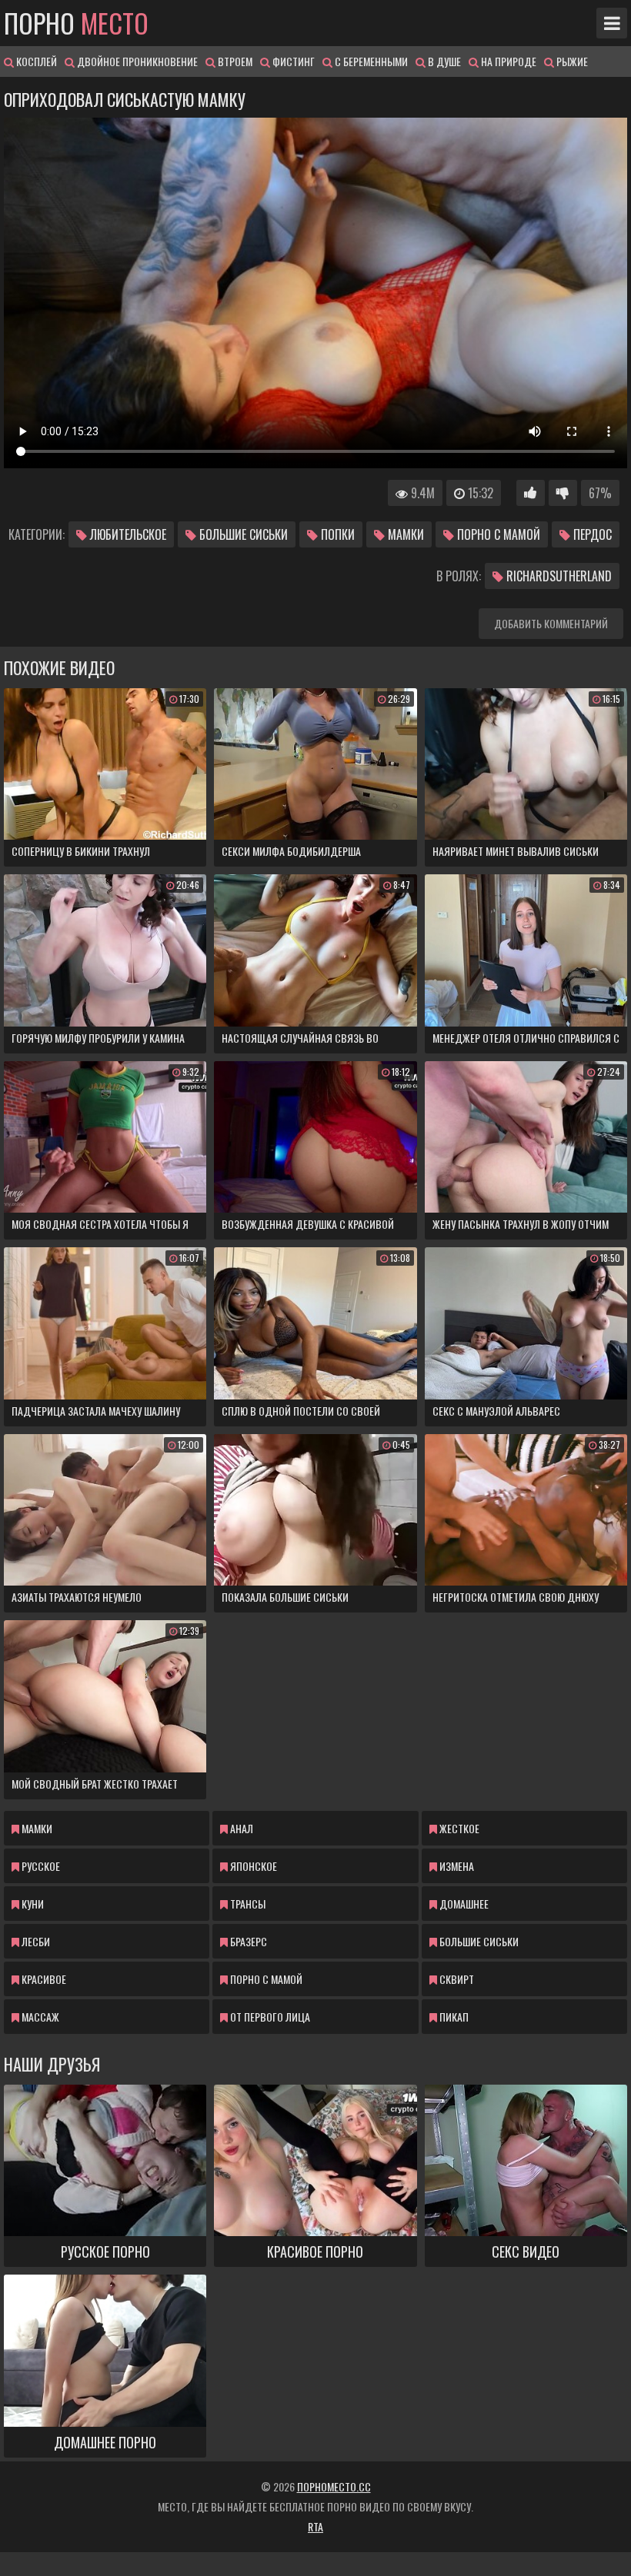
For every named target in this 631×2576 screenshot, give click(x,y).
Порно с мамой (497, 534)
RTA (315, 2526)
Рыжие (571, 61)
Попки (336, 534)
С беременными (370, 61)
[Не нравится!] (563, 493)
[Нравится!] (531, 493)
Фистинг (292, 61)
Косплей (35, 61)
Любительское (127, 534)
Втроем (234, 61)
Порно (76, 23)
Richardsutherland (558, 576)
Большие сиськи (242, 534)
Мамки (404, 534)
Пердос (591, 534)
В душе (443, 61)
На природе (507, 61)
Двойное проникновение (136, 61)
